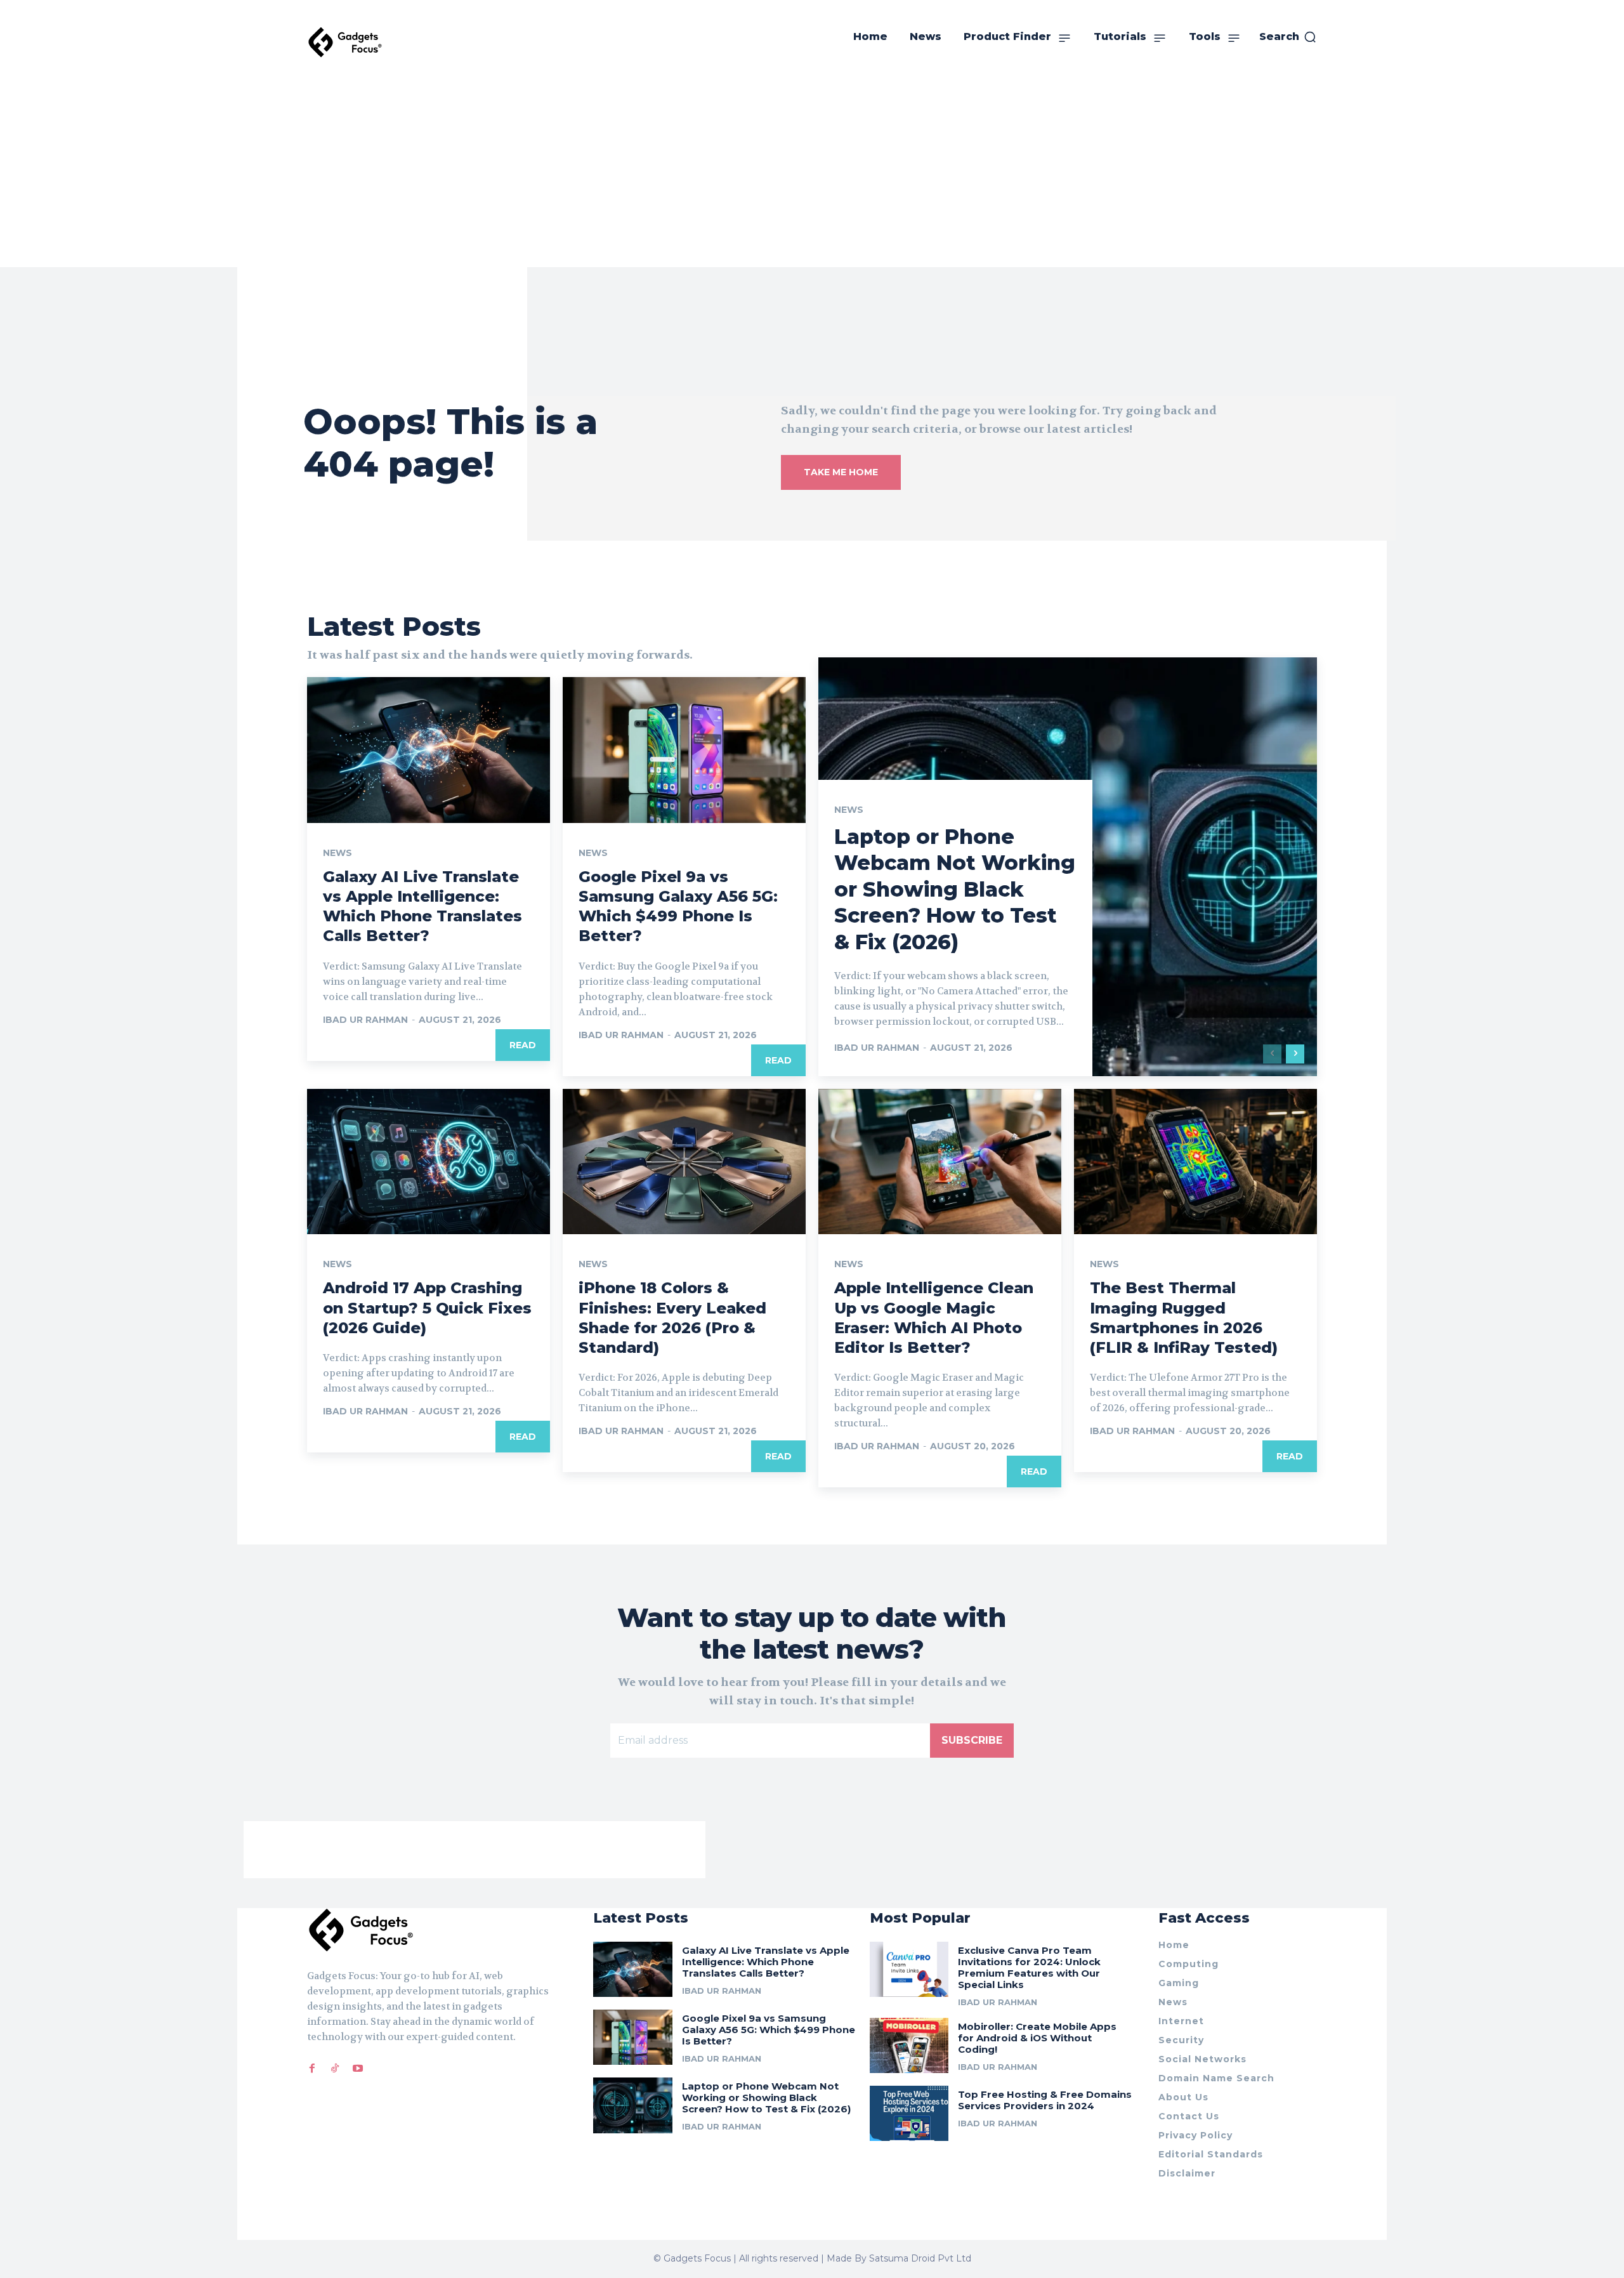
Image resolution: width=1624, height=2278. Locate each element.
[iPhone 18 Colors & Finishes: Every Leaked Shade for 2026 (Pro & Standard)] (684, 1162)
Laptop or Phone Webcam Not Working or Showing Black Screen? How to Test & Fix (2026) (955, 889)
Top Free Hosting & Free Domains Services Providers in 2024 (1045, 2100)
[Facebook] (312, 2069)
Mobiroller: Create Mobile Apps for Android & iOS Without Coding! (1037, 2038)
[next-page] (1295, 1054)
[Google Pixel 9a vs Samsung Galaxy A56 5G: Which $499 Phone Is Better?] (684, 750)
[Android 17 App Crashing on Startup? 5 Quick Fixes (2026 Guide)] (429, 1162)
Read (523, 1045)
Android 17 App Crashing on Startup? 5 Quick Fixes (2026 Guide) (427, 1307)
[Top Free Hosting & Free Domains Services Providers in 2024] (909, 2113)
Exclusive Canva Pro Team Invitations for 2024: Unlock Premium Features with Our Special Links (1029, 1967)
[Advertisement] (812, 172)
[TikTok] (335, 2069)
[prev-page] (1272, 1054)
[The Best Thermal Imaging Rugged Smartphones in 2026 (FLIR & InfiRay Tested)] (1195, 1162)
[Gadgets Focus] (345, 42)
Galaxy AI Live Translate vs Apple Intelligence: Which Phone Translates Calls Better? (422, 906)
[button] (1288, 37)
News (337, 853)
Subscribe (972, 1740)
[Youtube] (358, 2069)
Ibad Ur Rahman (365, 1020)
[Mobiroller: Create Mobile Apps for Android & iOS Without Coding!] (909, 2045)
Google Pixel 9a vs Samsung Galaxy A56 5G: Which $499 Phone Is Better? (678, 906)
